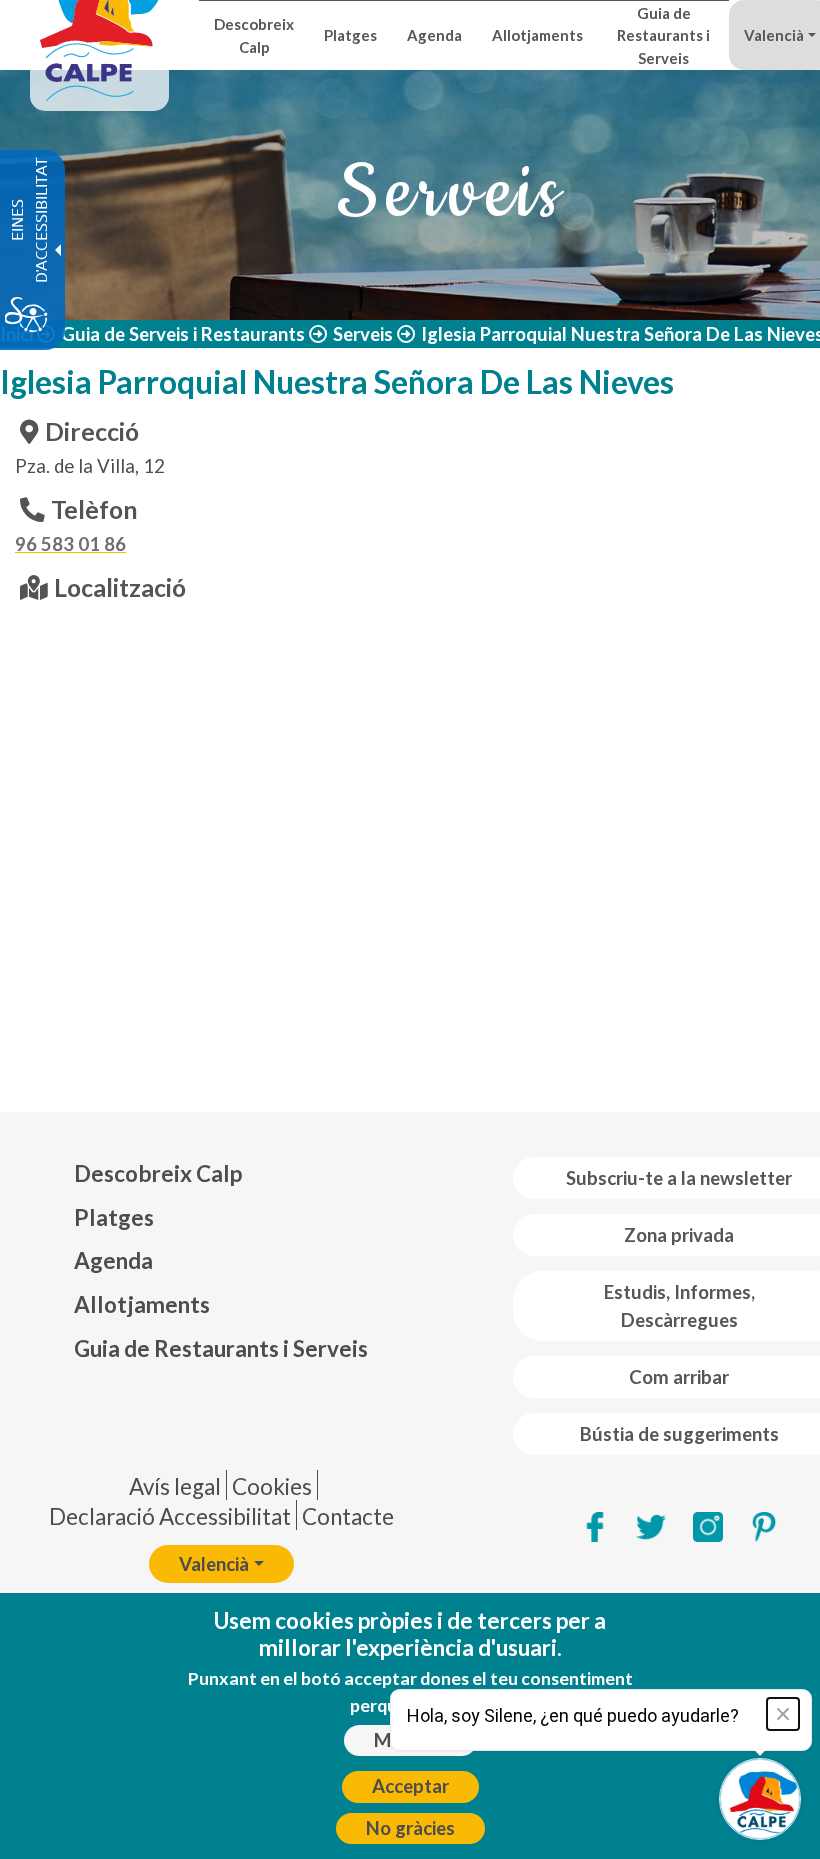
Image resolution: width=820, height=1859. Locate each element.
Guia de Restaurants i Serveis (221, 1348)
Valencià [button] (214, 1564)
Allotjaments (142, 1304)
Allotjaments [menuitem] (537, 35)
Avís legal (175, 1486)
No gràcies (410, 1828)
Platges (114, 1217)
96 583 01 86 (70, 544)
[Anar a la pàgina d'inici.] (99, 35)
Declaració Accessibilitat (170, 1516)
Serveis (363, 334)
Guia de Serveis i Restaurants (183, 334)
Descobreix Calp (158, 1173)
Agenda (113, 1260)
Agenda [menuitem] (434, 35)
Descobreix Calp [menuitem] (254, 35)
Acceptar (410, 1786)
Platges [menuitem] (350, 35)
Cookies (272, 1486)
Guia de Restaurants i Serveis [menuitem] (663, 35)
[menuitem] (221, 1174)
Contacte (348, 1516)
